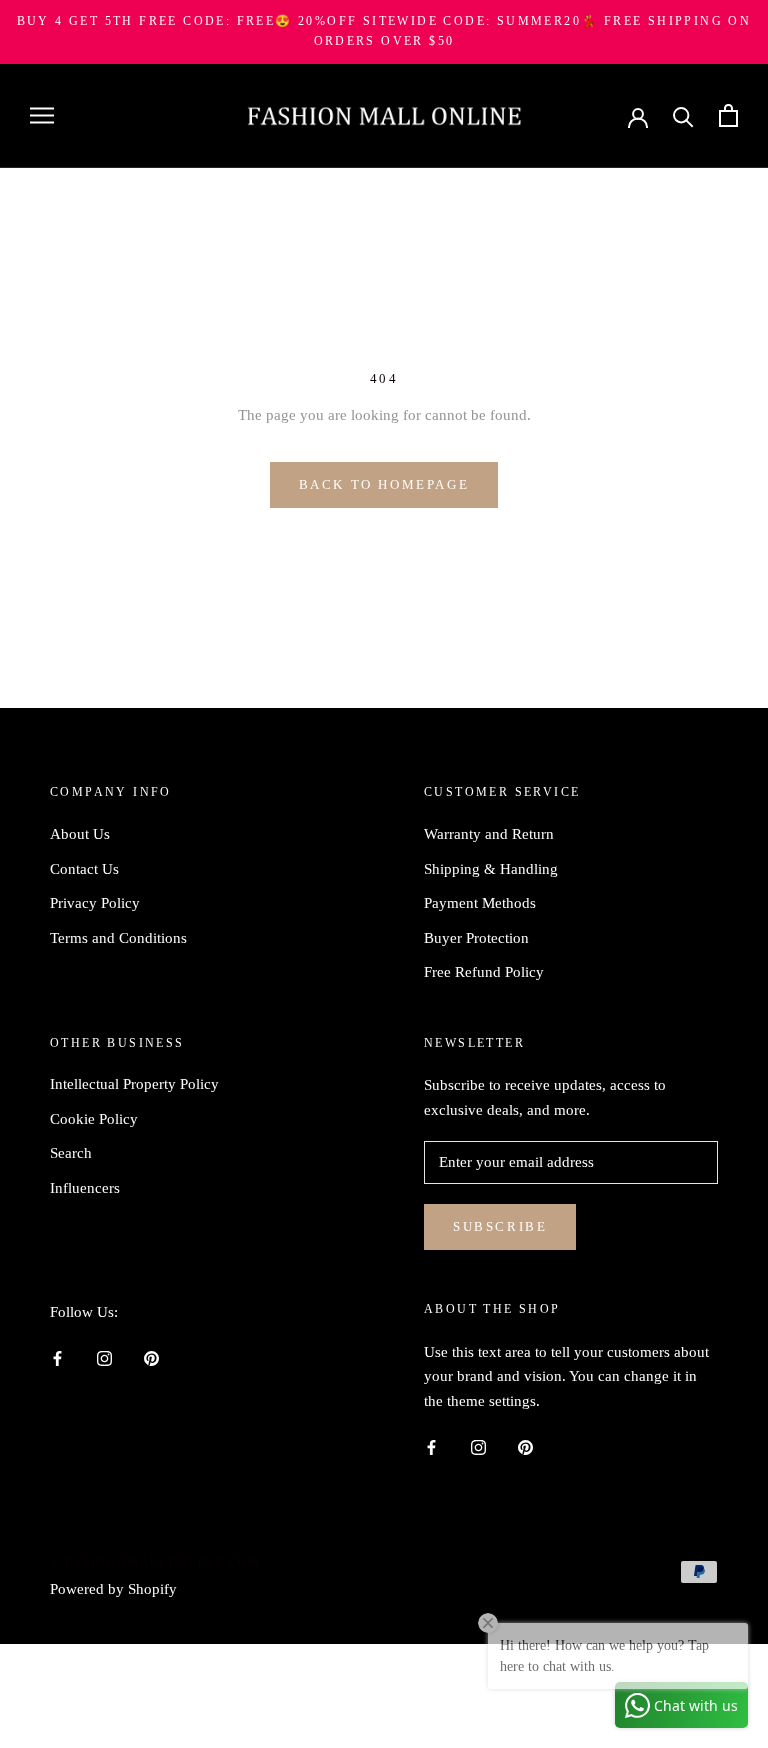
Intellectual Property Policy (134, 1084)
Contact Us (84, 869)
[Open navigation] (42, 115)
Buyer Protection (476, 938)
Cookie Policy (94, 1119)
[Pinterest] (151, 1357)
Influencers (85, 1188)
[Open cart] (728, 115)
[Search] (683, 115)
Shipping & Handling (491, 869)
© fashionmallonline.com (155, 1562)
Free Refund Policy (484, 972)
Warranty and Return (489, 834)
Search (71, 1153)
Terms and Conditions (118, 938)
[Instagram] (104, 1357)
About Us (80, 834)
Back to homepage (384, 484)
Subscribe (500, 1226)
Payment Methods (480, 903)
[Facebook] (57, 1357)
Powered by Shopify (113, 1589)
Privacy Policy (95, 903)
